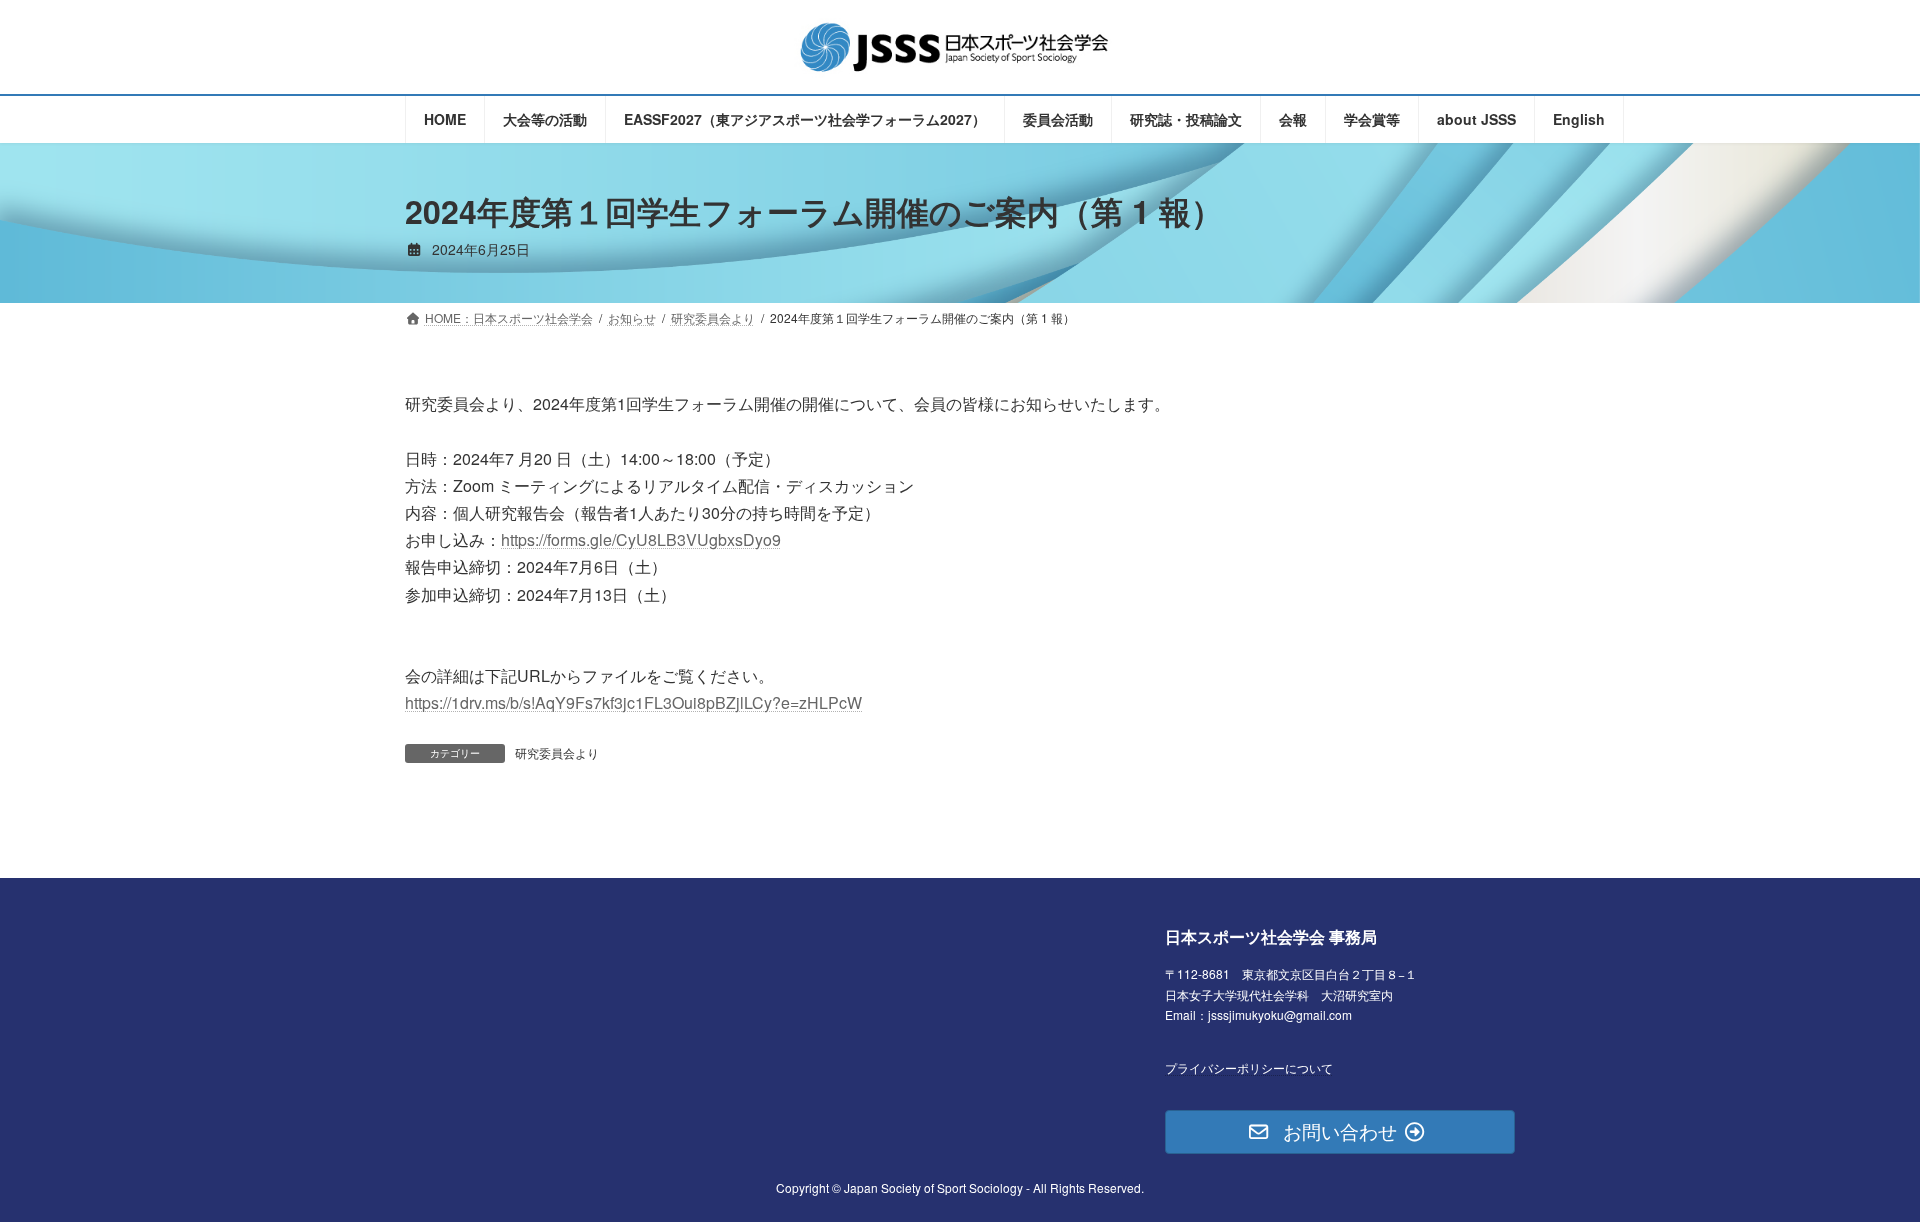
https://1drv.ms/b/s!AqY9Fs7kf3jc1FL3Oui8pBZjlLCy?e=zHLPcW (633, 702)
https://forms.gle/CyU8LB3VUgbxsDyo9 (641, 539)
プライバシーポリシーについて (1249, 1066)
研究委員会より (557, 752)
